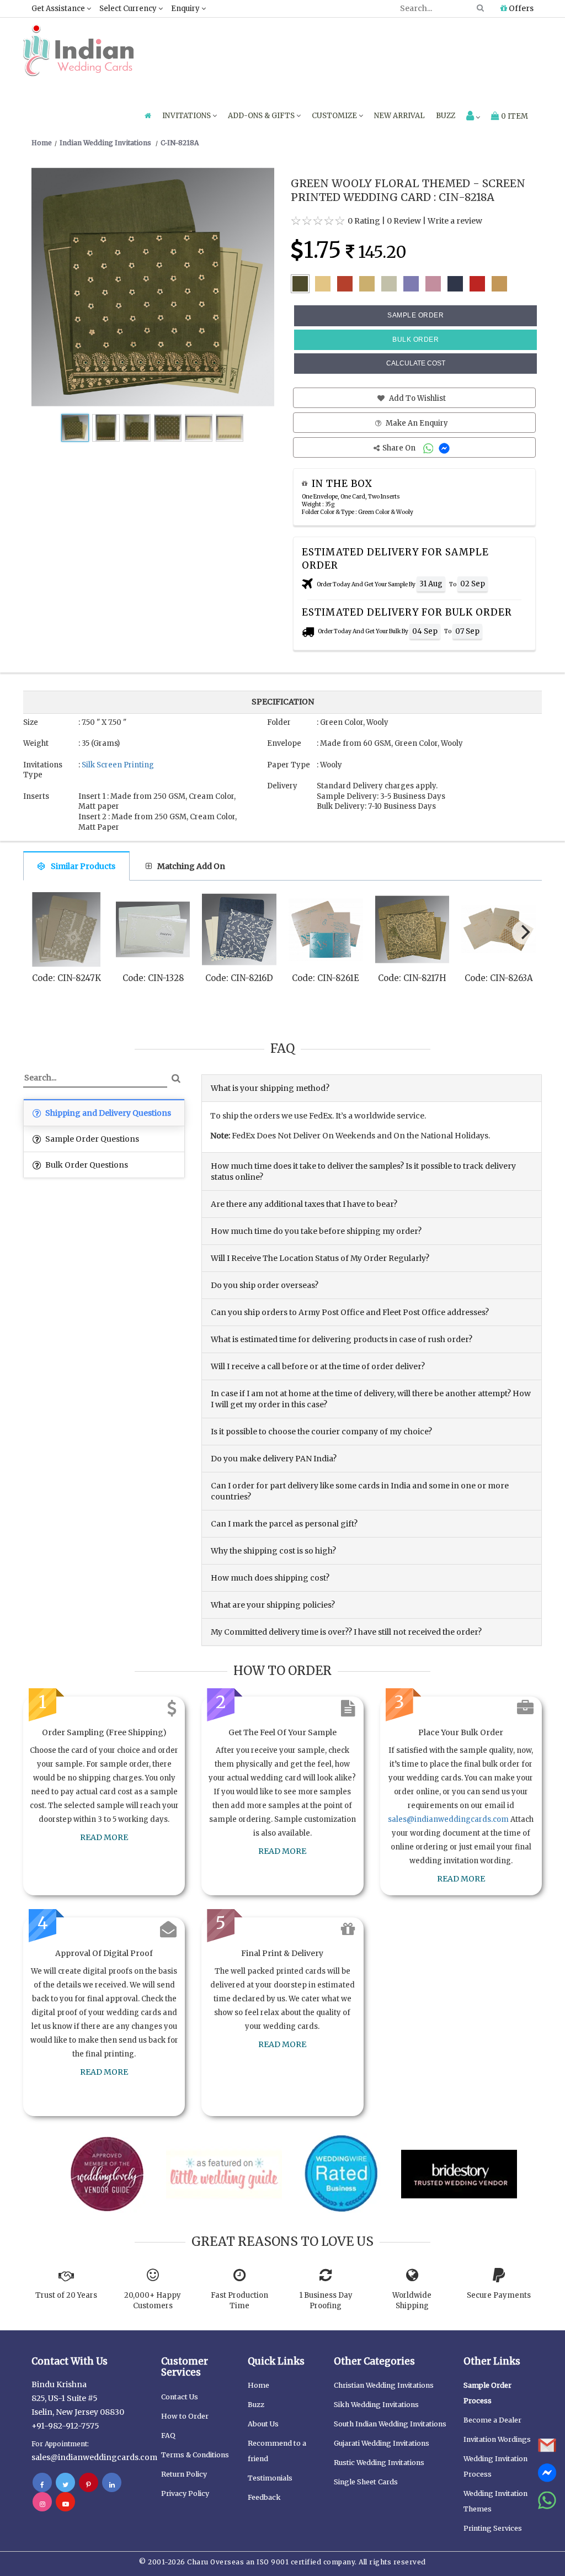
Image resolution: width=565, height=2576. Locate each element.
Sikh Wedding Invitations (376, 2405)
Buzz (446, 116)
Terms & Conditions (195, 2455)
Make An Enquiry (416, 423)
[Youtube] (65, 2504)
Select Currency (129, 9)
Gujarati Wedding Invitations (382, 2443)
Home (258, 2385)
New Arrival (399, 116)
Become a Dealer (492, 2420)
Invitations (187, 116)
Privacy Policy (185, 2493)
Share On (400, 448)
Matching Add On (191, 866)
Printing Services (493, 2528)
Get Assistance (59, 9)
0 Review (404, 221)
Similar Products (83, 866)
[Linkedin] (112, 2484)
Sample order (415, 315)
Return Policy (184, 2474)
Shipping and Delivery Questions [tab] (107, 1113)
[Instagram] (42, 2504)
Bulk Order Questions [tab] (86, 1165)
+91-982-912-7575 (65, 2426)
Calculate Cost (416, 363)
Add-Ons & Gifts (262, 116)
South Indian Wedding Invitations (390, 2424)
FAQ (168, 2435)
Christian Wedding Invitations (384, 2385)
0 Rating (364, 221)
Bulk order (415, 340)
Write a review (455, 221)
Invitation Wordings (497, 2439)
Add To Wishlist (417, 398)
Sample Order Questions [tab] (91, 1139)
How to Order (185, 2416)
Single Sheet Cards (366, 2482)
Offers (520, 8)
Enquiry (186, 9)
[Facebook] (42, 2484)
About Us (263, 2424)
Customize (335, 116)
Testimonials (270, 2478)
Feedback (264, 2497)
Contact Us (180, 2397)
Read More (104, 1837)
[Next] (524, 932)
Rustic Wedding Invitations (379, 2463)
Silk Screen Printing (118, 765)
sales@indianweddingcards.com (448, 1819)
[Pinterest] (89, 2484)
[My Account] (473, 117)
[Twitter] (65, 2484)
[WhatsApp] (430, 448)
